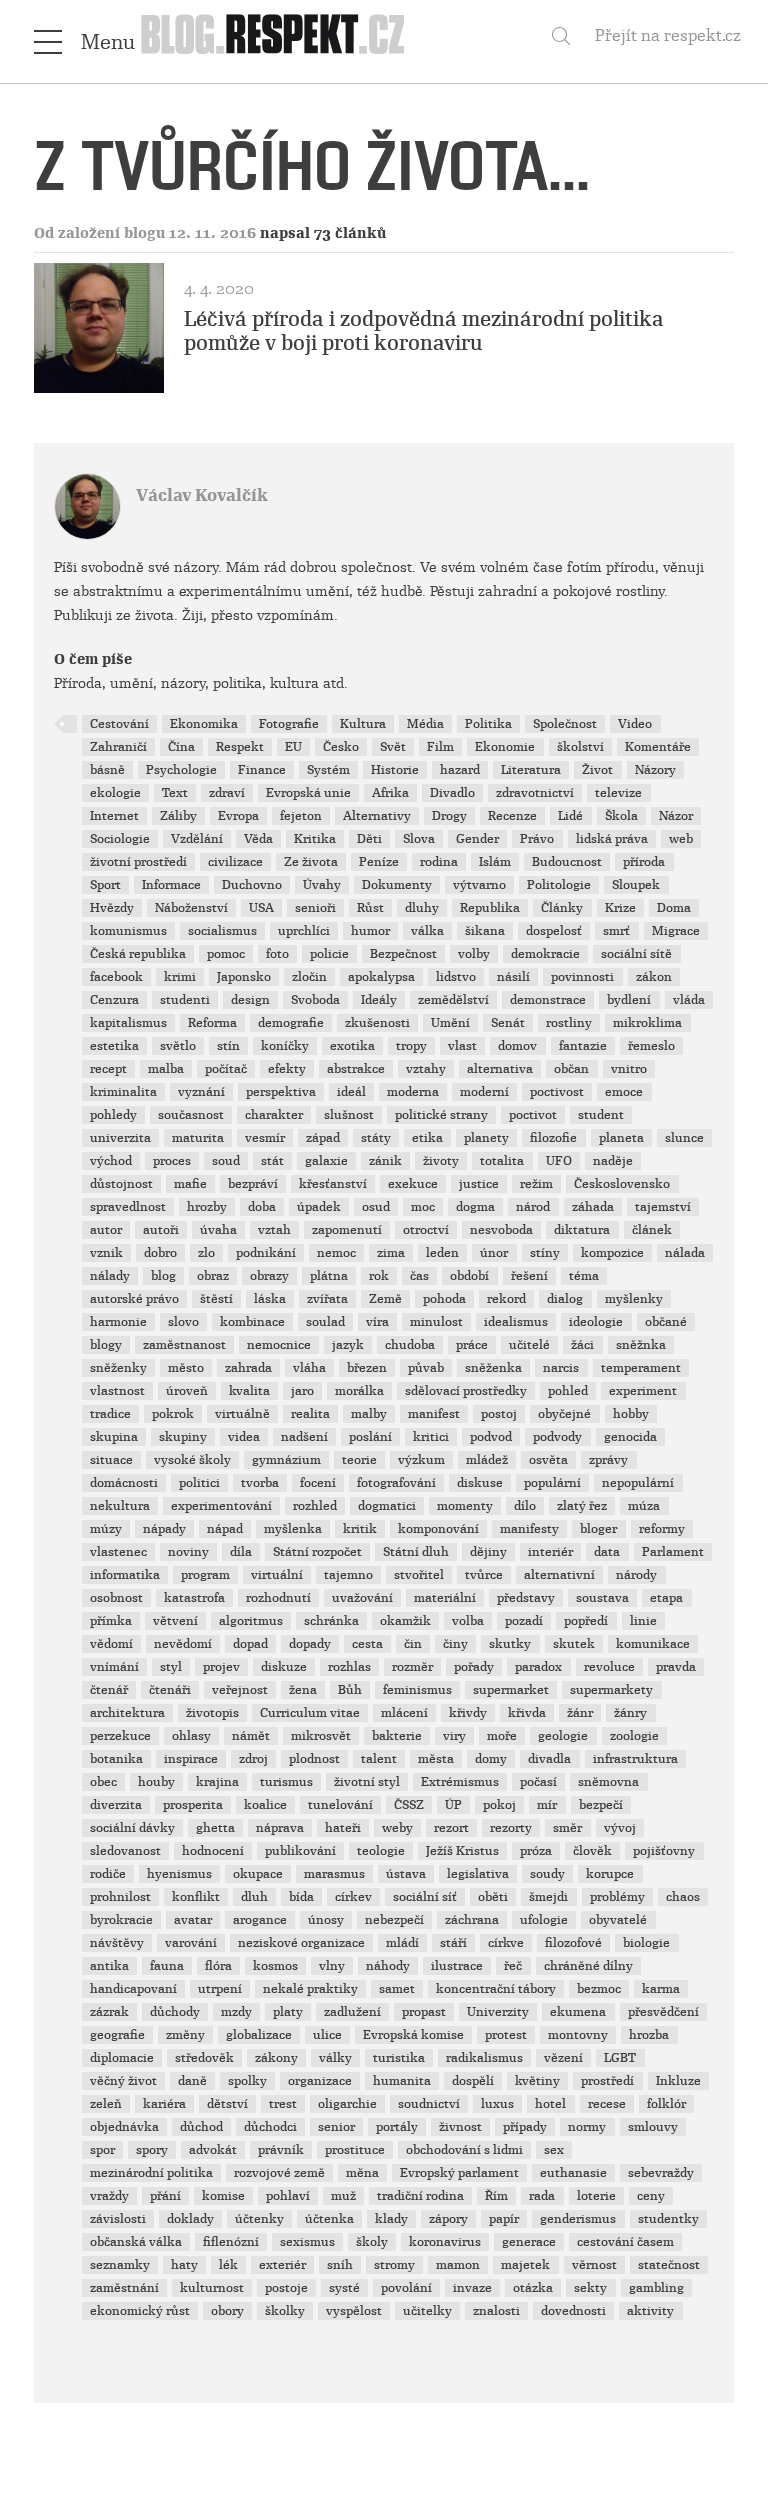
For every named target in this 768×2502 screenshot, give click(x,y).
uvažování (362, 1598)
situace (111, 1460)
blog (163, 1276)
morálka (359, 1391)
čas (419, 1276)
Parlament (673, 1552)
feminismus (417, 1690)
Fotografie (289, 724)
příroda (644, 862)
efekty (287, 1069)
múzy (106, 1529)
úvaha (218, 1230)
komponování (438, 1529)
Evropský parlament (459, 2173)
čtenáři (170, 1690)
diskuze (284, 1667)
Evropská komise (413, 2035)
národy (636, 1575)
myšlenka (293, 1529)
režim (536, 1184)
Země (385, 1299)
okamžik (405, 1621)
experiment (643, 1391)
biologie (646, 1943)
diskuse (480, 1483)
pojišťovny (664, 1851)
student (601, 1115)
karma (661, 1989)
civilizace (235, 862)
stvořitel (419, 1575)
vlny (332, 1966)
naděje (613, 1161)
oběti (493, 1897)
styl (171, 1667)
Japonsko (244, 977)
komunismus (128, 931)
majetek (525, 2265)
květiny (537, 2081)
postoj (499, 1414)
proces (172, 1161)
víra (377, 1322)
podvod (491, 1437)
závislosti (118, 2219)
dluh (254, 1897)
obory (227, 2311)
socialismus (222, 931)
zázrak (109, 2012)
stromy (394, 2265)
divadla (549, 1759)
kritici (431, 1437)
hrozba (649, 2035)
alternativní (559, 1575)
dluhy (422, 908)
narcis (561, 1368)
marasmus (334, 1874)
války (335, 2058)
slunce (684, 1138)
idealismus (516, 1322)
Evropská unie (308, 793)
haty (184, 2265)
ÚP (453, 1805)
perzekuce (120, 1736)
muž (343, 2196)
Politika (488, 724)
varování (191, 1943)
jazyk (348, 1345)
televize (618, 793)
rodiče (108, 1874)
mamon (458, 2265)
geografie (117, 2035)
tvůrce (484, 1575)
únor (494, 1253)
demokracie (545, 954)
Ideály (379, 1000)
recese (607, 2104)
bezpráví (253, 1184)
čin (413, 1644)
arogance (260, 1920)
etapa (666, 1598)
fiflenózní (231, 2242)
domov (517, 1046)
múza (644, 1506)
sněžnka (641, 1345)
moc (423, 1207)
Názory (655, 770)
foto (277, 954)
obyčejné (564, 1414)
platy (288, 2012)
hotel (550, 2104)
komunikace (653, 1644)
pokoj (499, 1805)
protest (506, 2035)
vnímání (114, 1667)
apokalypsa (381, 977)
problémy (617, 1897)
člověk (592, 1851)
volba (468, 1621)
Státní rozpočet (317, 1552)
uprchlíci (304, 931)
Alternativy (377, 816)
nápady (164, 1529)
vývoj (620, 1828)
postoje (286, 2288)
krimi (180, 977)
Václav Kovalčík (202, 495)
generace (529, 2242)
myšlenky (634, 1299)
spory (152, 2150)
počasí (538, 1782)
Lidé (570, 816)
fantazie (583, 1046)
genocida (630, 1437)
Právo (537, 839)
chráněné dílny (588, 1966)
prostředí (607, 2081)
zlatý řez (582, 1506)
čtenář (109, 1690)
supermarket (511, 1690)
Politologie (559, 885)
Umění (450, 1023)
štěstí (216, 1299)
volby (474, 954)
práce (472, 1345)
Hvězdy (112, 908)
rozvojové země (279, 2173)
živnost (460, 2127)
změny (185, 2035)
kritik (360, 1529)
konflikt (196, 1897)
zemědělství (453, 1000)
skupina (114, 1437)
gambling (656, 2288)
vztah (274, 1230)
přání (165, 2196)
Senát (508, 1023)
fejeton (301, 816)
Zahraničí (118, 747)
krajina (217, 1782)
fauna (167, 1966)
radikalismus (484, 2058)
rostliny (569, 1023)
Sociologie (120, 839)
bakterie (397, 1736)
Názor (676, 816)
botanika (116, 1759)
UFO (559, 1161)
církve (506, 1943)
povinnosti (582, 977)
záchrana (472, 1920)
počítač (226, 1069)
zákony (276, 2058)
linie (643, 1621)
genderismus (578, 2219)
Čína (181, 747)
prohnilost (120, 1897)
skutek (574, 1644)
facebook (116, 977)
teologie (381, 1851)
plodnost (314, 1759)
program (205, 1575)
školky (285, 2311)
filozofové (573, 1943)
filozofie (553, 1138)
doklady (190, 2219)
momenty (465, 1506)
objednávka (124, 2127)
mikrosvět (321, 1736)
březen (367, 1368)
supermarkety (611, 1690)
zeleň (106, 2104)
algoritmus (251, 1621)
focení (318, 1483)
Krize (620, 908)
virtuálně (242, 1414)
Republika (490, 908)
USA (261, 908)
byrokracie (121, 1920)
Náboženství (191, 908)
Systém (328, 770)
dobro (160, 1253)
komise (223, 2196)
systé (344, 2288)
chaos (683, 1897)
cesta (367, 1644)
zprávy (608, 1460)
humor (370, 931)
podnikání (266, 1253)
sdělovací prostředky (466, 1391)
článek (652, 1230)
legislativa (478, 1874)
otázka (533, 2288)
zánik (385, 1161)
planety (486, 1138)
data (607, 1552)
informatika (125, 1575)
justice (479, 1184)
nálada (685, 1253)
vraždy (109, 2196)
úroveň (187, 1391)
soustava (602, 1598)
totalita (502, 1161)
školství (580, 747)
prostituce (355, 2150)
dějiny (488, 1552)
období (469, 1276)
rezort (451, 1828)
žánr (580, 1713)
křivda (527, 1713)
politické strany (441, 1115)
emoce (624, 1092)
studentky (668, 2219)
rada (542, 2196)
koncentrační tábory (496, 1989)
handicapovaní (133, 1989)
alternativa (500, 1069)
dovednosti (573, 2311)
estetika (114, 1046)
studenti (185, 1000)
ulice (327, 2035)
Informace (171, 885)
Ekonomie (505, 747)
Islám (495, 862)
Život (597, 770)
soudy (547, 1874)
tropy (411, 1046)
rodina (439, 862)
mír (547, 1805)
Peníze (379, 862)
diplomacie (122, 2058)
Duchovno (252, 885)
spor (102, 2150)
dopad (250, 1644)
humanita (402, 2081)
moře (502, 1736)
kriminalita (123, 1092)
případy (525, 2127)
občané (666, 1322)
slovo (183, 1322)
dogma (475, 1207)
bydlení (629, 1000)
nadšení (304, 1437)
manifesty (529, 1529)
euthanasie (573, 2173)
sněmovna (608, 1782)
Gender (477, 839)
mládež (487, 1460)
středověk (204, 2058)
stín (228, 1046)
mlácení (404, 1713)
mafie (190, 1184)
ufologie (544, 1920)
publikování (300, 1851)
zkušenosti (377, 1023)
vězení (563, 2058)
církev (353, 1897)
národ (533, 1207)
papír (504, 2219)
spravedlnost (128, 1207)
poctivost (557, 1092)
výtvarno (479, 885)
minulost (436, 1322)
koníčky (285, 1046)
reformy (662, 1529)
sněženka (493, 1368)
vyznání (201, 1092)
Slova (419, 839)
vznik (106, 1253)
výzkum (421, 1460)
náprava (280, 1828)
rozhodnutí (278, 1598)
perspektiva (281, 1092)
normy (587, 2127)
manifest (434, 1414)
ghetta (215, 1828)
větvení (175, 1621)
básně (107, 770)
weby (397, 1828)
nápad (225, 1529)
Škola (621, 816)
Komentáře (658, 747)
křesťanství (333, 1184)
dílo (525, 1506)
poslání (370, 1437)
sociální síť (425, 1897)
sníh (340, 2265)
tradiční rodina (420, 2196)
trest (283, 2104)
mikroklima (647, 1023)
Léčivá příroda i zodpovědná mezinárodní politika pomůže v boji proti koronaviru (424, 331)
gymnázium (286, 1460)
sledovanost (125, 1851)
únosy (326, 1920)
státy (376, 1138)
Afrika (390, 793)
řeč (513, 1966)
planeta (621, 1138)
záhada (593, 1207)
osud (376, 1207)
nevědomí (183, 1644)
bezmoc (599, 1989)
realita (310, 1414)
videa (244, 1437)
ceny (651, 2196)
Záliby (178, 816)
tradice (110, 1414)
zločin (309, 977)
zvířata (327, 1299)
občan (571, 1069)
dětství (227, 2104)
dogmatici (387, 1506)
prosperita (193, 1805)
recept (108, 1069)
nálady (110, 1276)
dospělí (473, 2081)
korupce (610, 1874)
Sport (105, 885)
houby (156, 1782)
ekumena (578, 2012)
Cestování (119, 724)
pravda (676, 1667)
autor (106, 1230)
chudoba (410, 1345)
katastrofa (194, 1598)
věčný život (123, 2081)
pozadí (524, 1621)
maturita (198, 1138)
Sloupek (636, 885)
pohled (568, 1391)
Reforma (212, 1023)
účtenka (329, 2219)
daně (192, 2081)
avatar (193, 1920)
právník (281, 2150)
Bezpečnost (403, 954)
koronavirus (445, 2242)
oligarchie (347, 2104)
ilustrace (457, 1966)
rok (379, 1276)
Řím (496, 2196)
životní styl (367, 1782)
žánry (630, 1713)
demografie (291, 1023)
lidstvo (456, 977)
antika (109, 1966)
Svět (393, 747)
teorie (359, 1460)
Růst (370, 908)
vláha (309, 1368)
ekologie (115, 793)
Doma (674, 908)
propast (424, 2012)
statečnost (669, 2265)
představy (526, 1598)
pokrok (173, 1414)
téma (584, 1276)
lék (228, 2265)
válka (427, 931)
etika (427, 1138)
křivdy (468, 1713)
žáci (582, 1345)
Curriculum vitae (310, 1713)
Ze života (311, 862)
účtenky (259, 2219)
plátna (329, 1276)
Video (635, 724)
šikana (485, 931)
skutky (510, 1644)
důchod (201, 2127)
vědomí (111, 1644)
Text (175, 793)
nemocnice (279, 1345)
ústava (406, 1874)
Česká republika (138, 954)
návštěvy (117, 1943)
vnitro (629, 1069)
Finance (262, 770)
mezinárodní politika (151, 2173)
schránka (331, 1621)
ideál (351, 1092)
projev (221, 1667)
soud (226, 1161)
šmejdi (548, 1897)
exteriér (282, 2265)
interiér (550, 1552)
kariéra (164, 2104)
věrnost (594, 2265)
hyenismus (179, 1874)
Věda (258, 839)
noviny (188, 1552)
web (681, 839)
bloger (598, 1529)
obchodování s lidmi (464, 2150)
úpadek (319, 1207)
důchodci (270, 2127)
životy (441, 1161)
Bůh (350, 1690)
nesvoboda (501, 1230)
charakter (274, 1115)
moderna (413, 1092)
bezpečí (601, 1805)
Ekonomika (204, 724)
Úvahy (322, 885)
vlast (462, 1046)
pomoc (226, 954)
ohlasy (191, 1736)
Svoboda (315, 1000)
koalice (265, 1805)
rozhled (315, 1506)
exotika (352, 1046)
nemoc (336, 1253)
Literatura (531, 770)
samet (397, 1989)
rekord (506, 1299)
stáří (453, 1943)
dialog (565, 1299)
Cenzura (114, 1000)
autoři (161, 1230)
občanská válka (136, 2242)
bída (301, 1897)
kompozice (612, 1253)
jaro (302, 1391)
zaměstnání (124, 2288)
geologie (563, 1736)
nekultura (120, 1506)
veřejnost (240, 1690)
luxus (497, 2104)
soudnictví (429, 2104)
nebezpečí (394, 1920)
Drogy (449, 816)
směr (567, 1828)
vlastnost (117, 1391)
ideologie (596, 1322)
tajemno (348, 1575)
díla (241, 1552)
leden (442, 1253)
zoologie (634, 1736)
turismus (286, 1782)
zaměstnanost (184, 1345)
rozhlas (349, 1667)
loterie (596, 2196)
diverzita (116, 1805)
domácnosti (124, 1483)
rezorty (511, 1828)
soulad (325, 1322)
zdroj (253, 1759)
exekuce (413, 1184)
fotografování (396, 1483)
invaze (472, 2288)
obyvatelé (618, 1920)
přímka (111, 1621)
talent (379, 1759)
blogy (106, 1345)
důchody (175, 2012)
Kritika (315, 839)
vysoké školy (192, 1460)
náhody (388, 1966)
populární (552, 1483)
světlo (178, 1046)
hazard (460, 770)
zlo (206, 1253)
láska (270, 1299)
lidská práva (612, 839)
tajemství (663, 1207)
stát (272, 1161)
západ (323, 1138)
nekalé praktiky (310, 1989)
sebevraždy (661, 2173)
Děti (369, 839)
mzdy (236, 2012)
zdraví (227, 793)
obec (103, 1782)
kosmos (275, 1966)
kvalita (249, 1391)
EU (293, 747)
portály (397, 2127)
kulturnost (212, 2288)
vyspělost (354, 2311)
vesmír (265, 1138)
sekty (590, 2288)
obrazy (269, 1276)
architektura (127, 1713)
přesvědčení (663, 2012)
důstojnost (121, 1184)
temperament (641, 1368)
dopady (310, 1644)
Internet (114, 816)
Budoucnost (567, 862)
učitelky (427, 2311)
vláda (689, 1000)
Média (425, 724)
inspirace (191, 1759)
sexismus (307, 2242)
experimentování (221, 1506)
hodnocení (213, 1851)
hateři (343, 1828)
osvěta (548, 1460)
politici (199, 1483)
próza (536, 1851)
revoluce (609, 1667)
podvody (557, 1437)
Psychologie (181, 770)
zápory (448, 2219)
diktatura (582, 1230)
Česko (341, 747)
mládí (402, 1943)
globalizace (259, 2035)
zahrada (248, 1368)
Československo (622, 1184)
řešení (529, 1276)
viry (454, 1736)
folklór (666, 2104)
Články (562, 908)
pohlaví (288, 2196)
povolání (406, 2288)
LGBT (620, 2058)
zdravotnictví (535, 793)
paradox (538, 1667)
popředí (586, 1621)
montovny (578, 2035)
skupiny (183, 1437)
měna (362, 2173)
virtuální (277, 1575)
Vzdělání (197, 839)
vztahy (426, 1069)
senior (336, 2127)
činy (455, 1644)
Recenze (512, 816)
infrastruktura (635, 1759)
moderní (484, 1092)
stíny (545, 1253)
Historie (395, 770)
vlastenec (118, 1552)
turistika (399, 2058)
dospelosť (554, 931)
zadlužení (352, 2012)
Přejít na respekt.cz (668, 35)
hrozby (207, 1207)
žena (303, 1690)
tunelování (340, 1805)
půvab (426, 1368)
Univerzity (498, 2012)
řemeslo (651, 1046)
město (186, 1368)
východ (111, 1161)
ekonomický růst (140, 2311)
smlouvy (653, 2127)
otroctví (426, 1230)
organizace (320, 2081)
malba (166, 1069)
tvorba (260, 1483)
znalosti (496, 2311)
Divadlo (452, 793)
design (250, 1000)
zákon (654, 977)
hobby (631, 1414)
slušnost (349, 1115)
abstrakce (356, 1069)
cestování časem (625, 2242)
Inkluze (678, 2081)
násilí (513, 977)
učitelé (529, 1345)
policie (329, 954)
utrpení (220, 1989)
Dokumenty (397, 885)
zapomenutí (347, 1230)
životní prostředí (138, 862)
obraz (213, 1276)
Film (440, 747)
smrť (616, 931)
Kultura (363, 724)
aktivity (650, 2311)
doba (262, 1207)
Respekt (240, 747)
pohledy (113, 1115)
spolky (247, 2081)
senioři (315, 908)
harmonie (118, 1322)
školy (372, 2242)
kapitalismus (128, 1023)
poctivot (533, 1115)
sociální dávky (132, 1828)
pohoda (444, 1299)
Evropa (238, 816)
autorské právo (134, 1299)
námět (251, 1736)
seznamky (120, 2265)
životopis (212, 1713)
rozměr (412, 1667)
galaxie (326, 1161)
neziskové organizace (301, 1943)
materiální (445, 1598)
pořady (474, 1667)
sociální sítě (636, 954)
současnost (191, 1115)
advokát (213, 2150)
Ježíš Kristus (462, 1851)
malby (369, 1414)
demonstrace (548, 1000)
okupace (258, 1874)
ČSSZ (409, 1805)
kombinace (252, 1322)
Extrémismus (460, 1782)
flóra (218, 1966)
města (436, 1759)
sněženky (118, 1368)
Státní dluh (416, 1552)
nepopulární (638, 1483)
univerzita (120, 1138)
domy (491, 1759)
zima (391, 1253)
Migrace (676, 931)
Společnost (565, 724)
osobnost (116, 1598)
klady (391, 2219)
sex (554, 2150)
